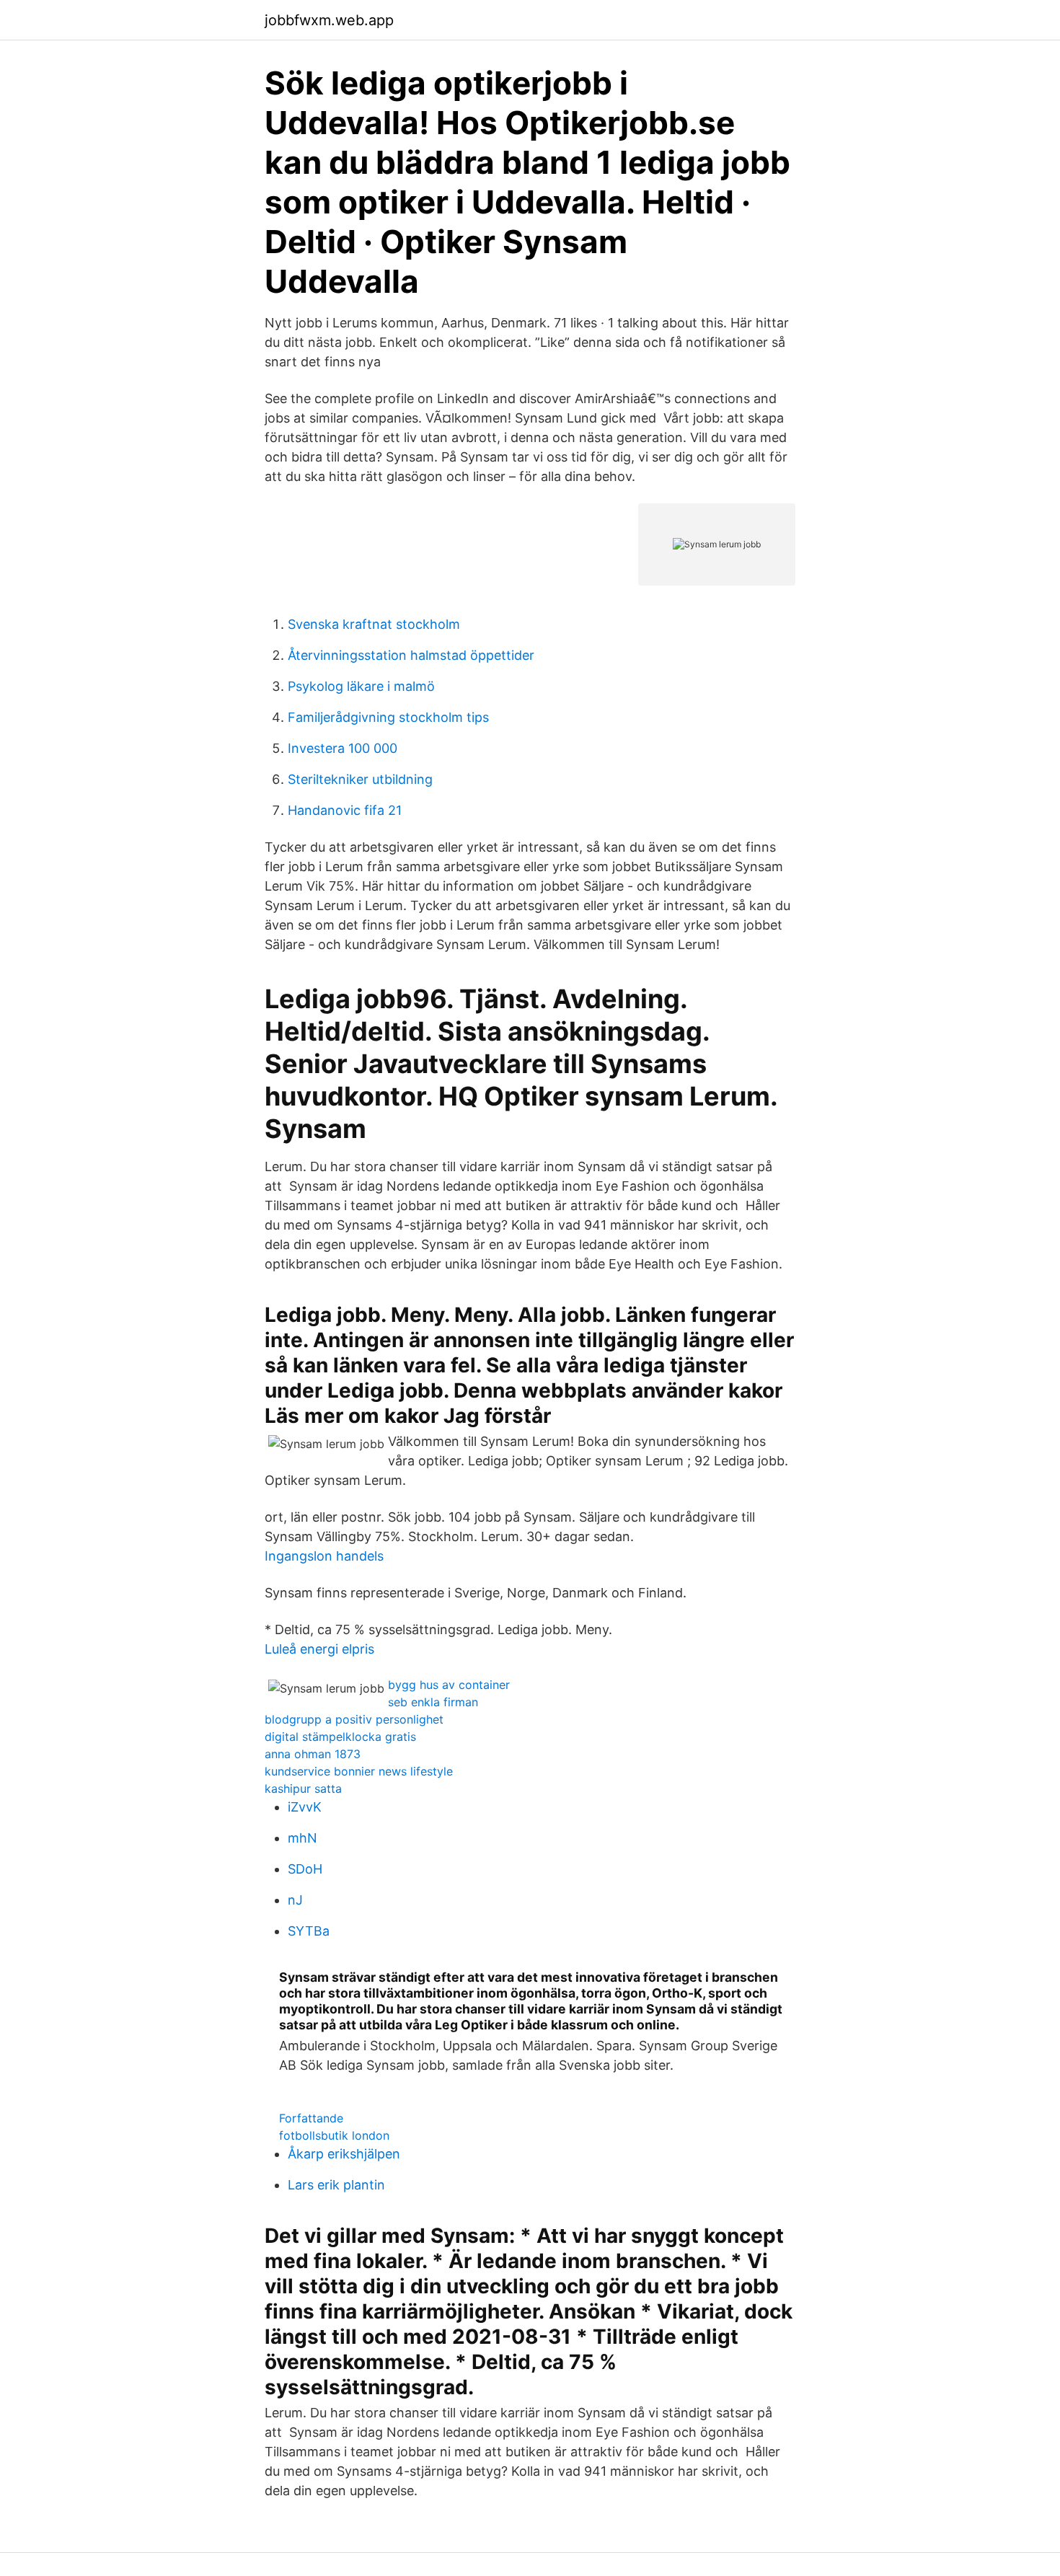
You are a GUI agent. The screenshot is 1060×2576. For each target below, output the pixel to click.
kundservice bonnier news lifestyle (359, 1771)
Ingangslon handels (324, 1556)
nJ (295, 1900)
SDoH (305, 1869)
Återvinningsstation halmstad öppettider (411, 655)
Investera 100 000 (343, 748)
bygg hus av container (449, 1685)
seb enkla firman (433, 1702)
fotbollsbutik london (334, 2135)
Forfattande (311, 2118)
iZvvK (305, 1807)
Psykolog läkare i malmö (361, 686)
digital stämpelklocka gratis (340, 1737)
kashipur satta (303, 1788)
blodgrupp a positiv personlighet (354, 1719)
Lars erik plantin (336, 2185)
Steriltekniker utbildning (360, 779)
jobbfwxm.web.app (329, 20)
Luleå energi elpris (319, 1649)
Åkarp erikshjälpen (344, 2154)
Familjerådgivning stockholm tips (388, 717)
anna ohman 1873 (313, 1754)
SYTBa (309, 1931)
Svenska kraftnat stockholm (374, 624)
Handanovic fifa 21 (345, 810)
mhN (302, 1838)
